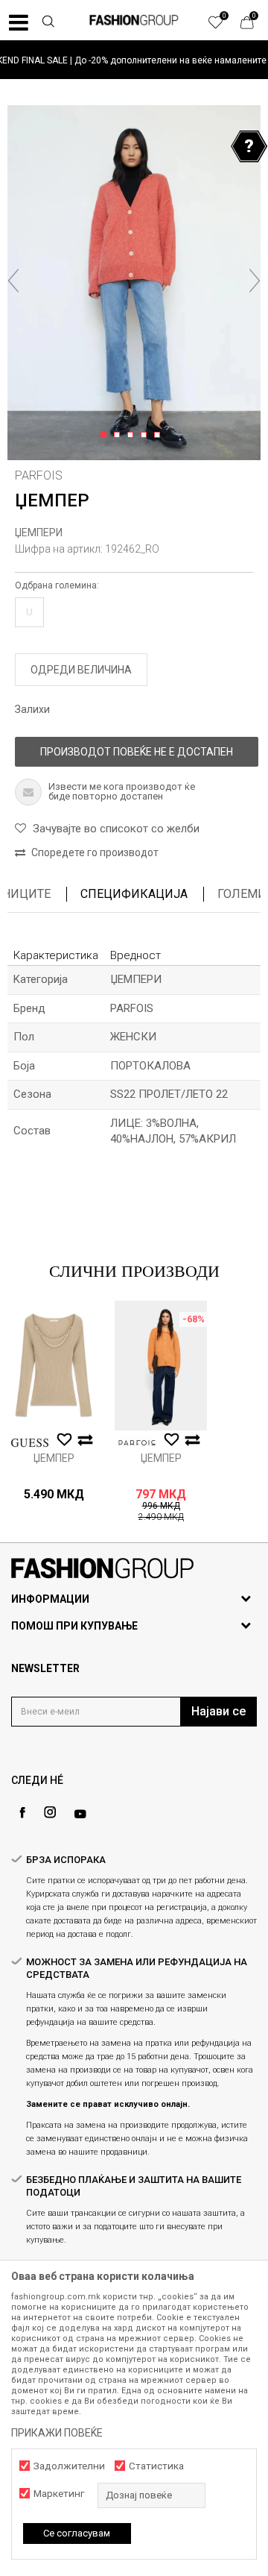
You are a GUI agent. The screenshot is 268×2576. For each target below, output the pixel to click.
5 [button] (160, 436)
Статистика (156, 2466)
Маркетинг (59, 2494)
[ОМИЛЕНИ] (223, 26)
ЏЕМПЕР (54, 1458)
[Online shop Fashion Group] (134, 20)
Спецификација (134, 894)
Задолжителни (69, 2466)
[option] (134, 60)
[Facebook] (22, 1813)
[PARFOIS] (137, 1443)
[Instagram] (50, 1812)
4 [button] (146, 436)
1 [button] (106, 436)
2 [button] (119, 436)
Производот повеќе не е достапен (137, 752)
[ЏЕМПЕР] (54, 1366)
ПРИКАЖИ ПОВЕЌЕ (57, 2433)
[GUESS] (30, 1443)
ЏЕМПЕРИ (39, 533)
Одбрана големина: (57, 585)
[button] (48, 23)
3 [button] (133, 436)
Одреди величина (81, 670)
